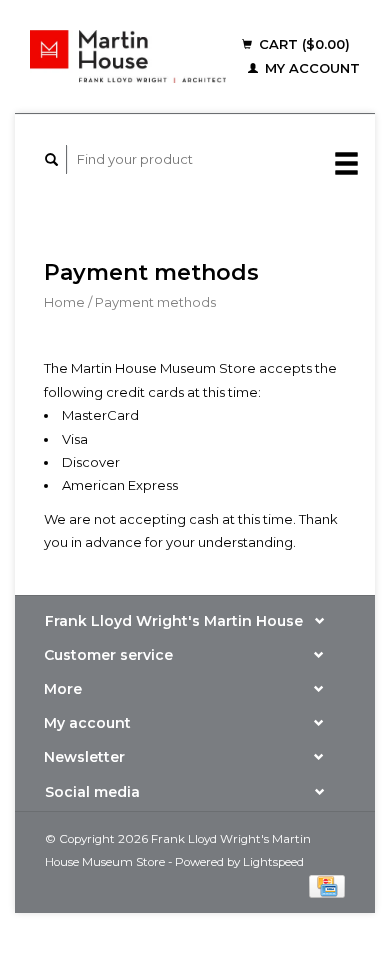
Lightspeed (273, 862)
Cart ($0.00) (302, 44)
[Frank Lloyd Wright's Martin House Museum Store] (128, 56)
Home (64, 302)
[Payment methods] (327, 884)
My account (310, 68)
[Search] (52, 159)
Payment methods (155, 302)
